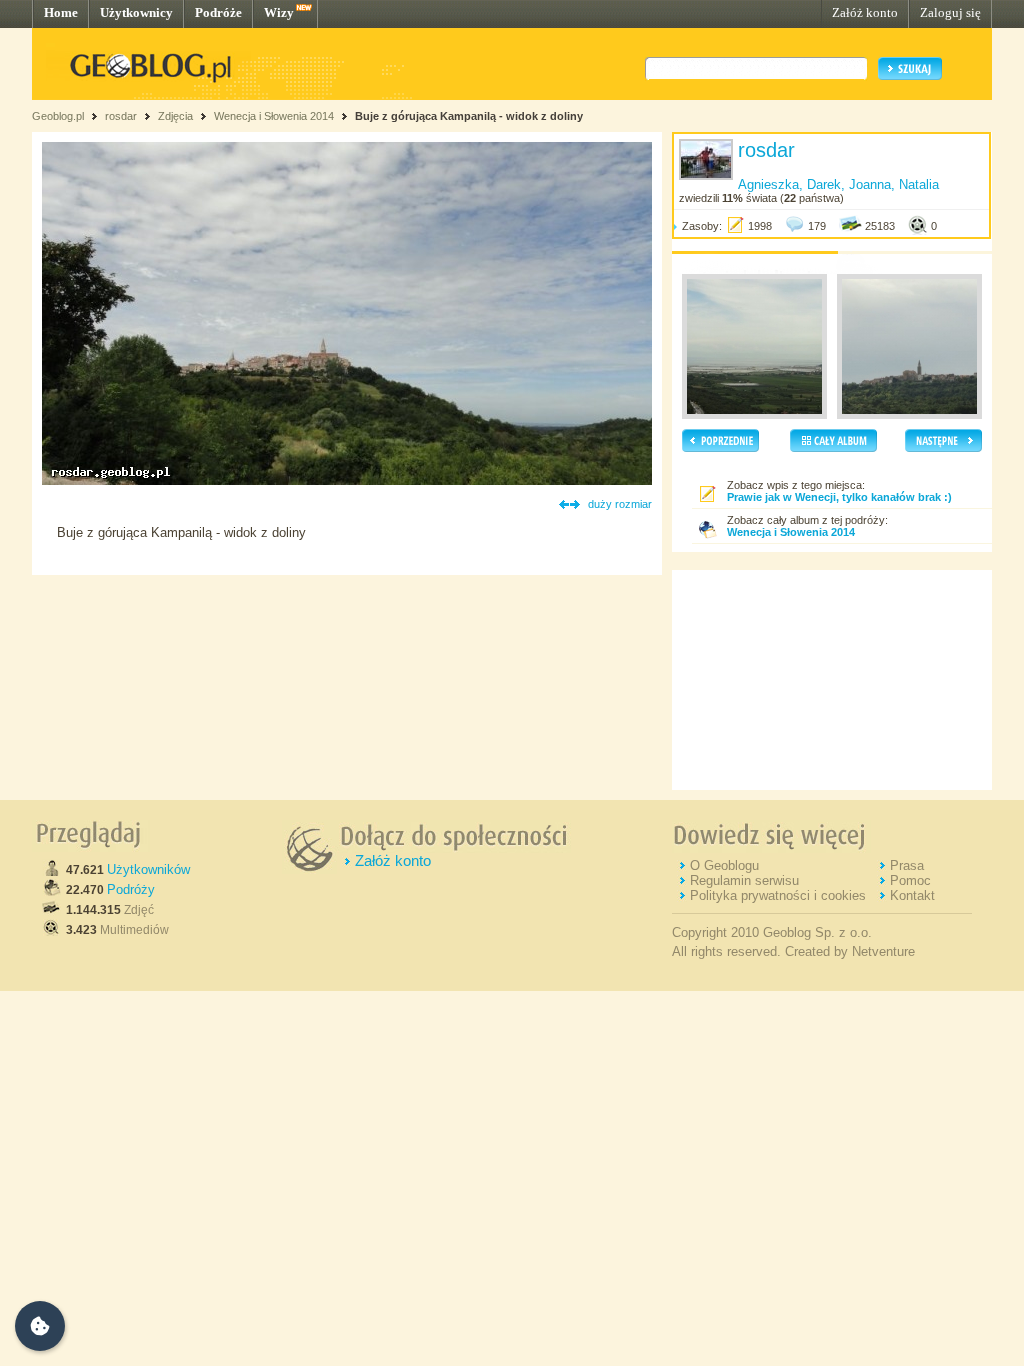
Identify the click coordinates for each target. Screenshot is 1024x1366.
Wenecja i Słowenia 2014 (274, 116)
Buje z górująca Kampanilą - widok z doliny (469, 116)
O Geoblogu (724, 865)
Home (61, 12)
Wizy (279, 12)
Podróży (131, 889)
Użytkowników (148, 869)
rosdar (121, 116)
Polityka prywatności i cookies (778, 895)
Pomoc (910, 880)
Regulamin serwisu (744, 880)
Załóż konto (865, 12)
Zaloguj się (950, 12)
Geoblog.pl (58, 116)
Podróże (218, 12)
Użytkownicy (136, 12)
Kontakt (912, 895)
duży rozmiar (620, 504)
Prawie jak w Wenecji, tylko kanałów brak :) (839, 497)
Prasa (907, 865)
